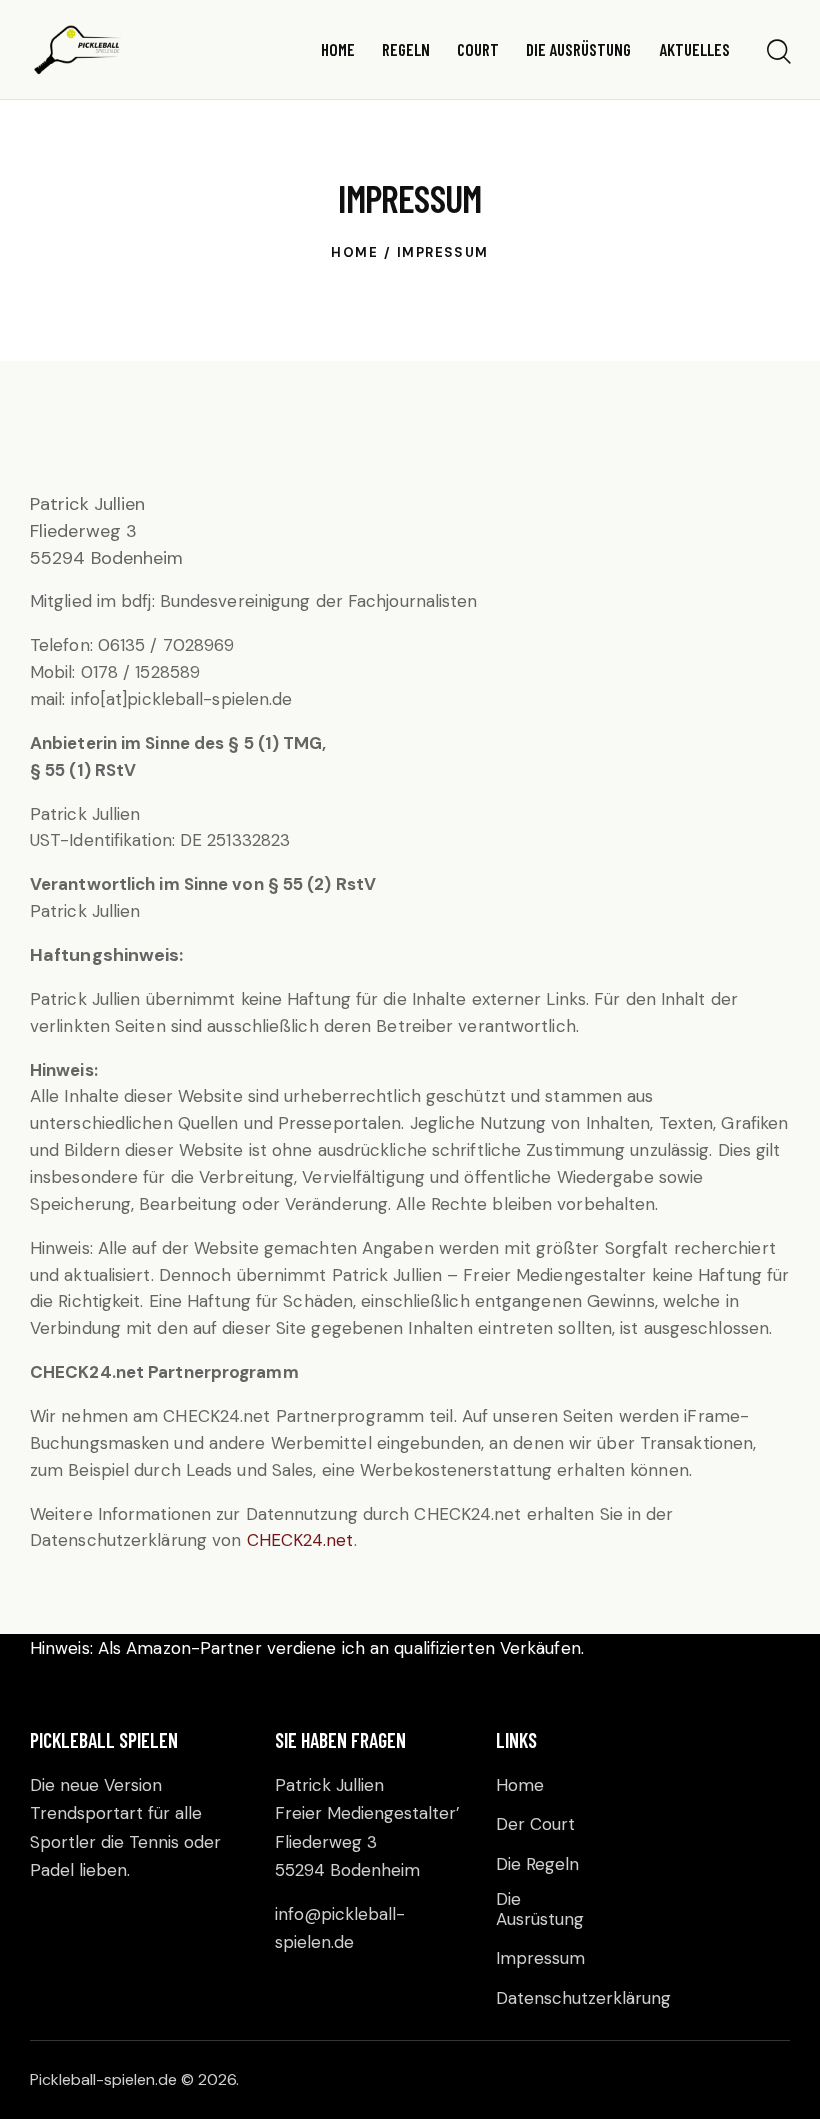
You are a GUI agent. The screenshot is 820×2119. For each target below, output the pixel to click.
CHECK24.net (300, 1540)
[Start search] (777, 52)
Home (354, 252)
